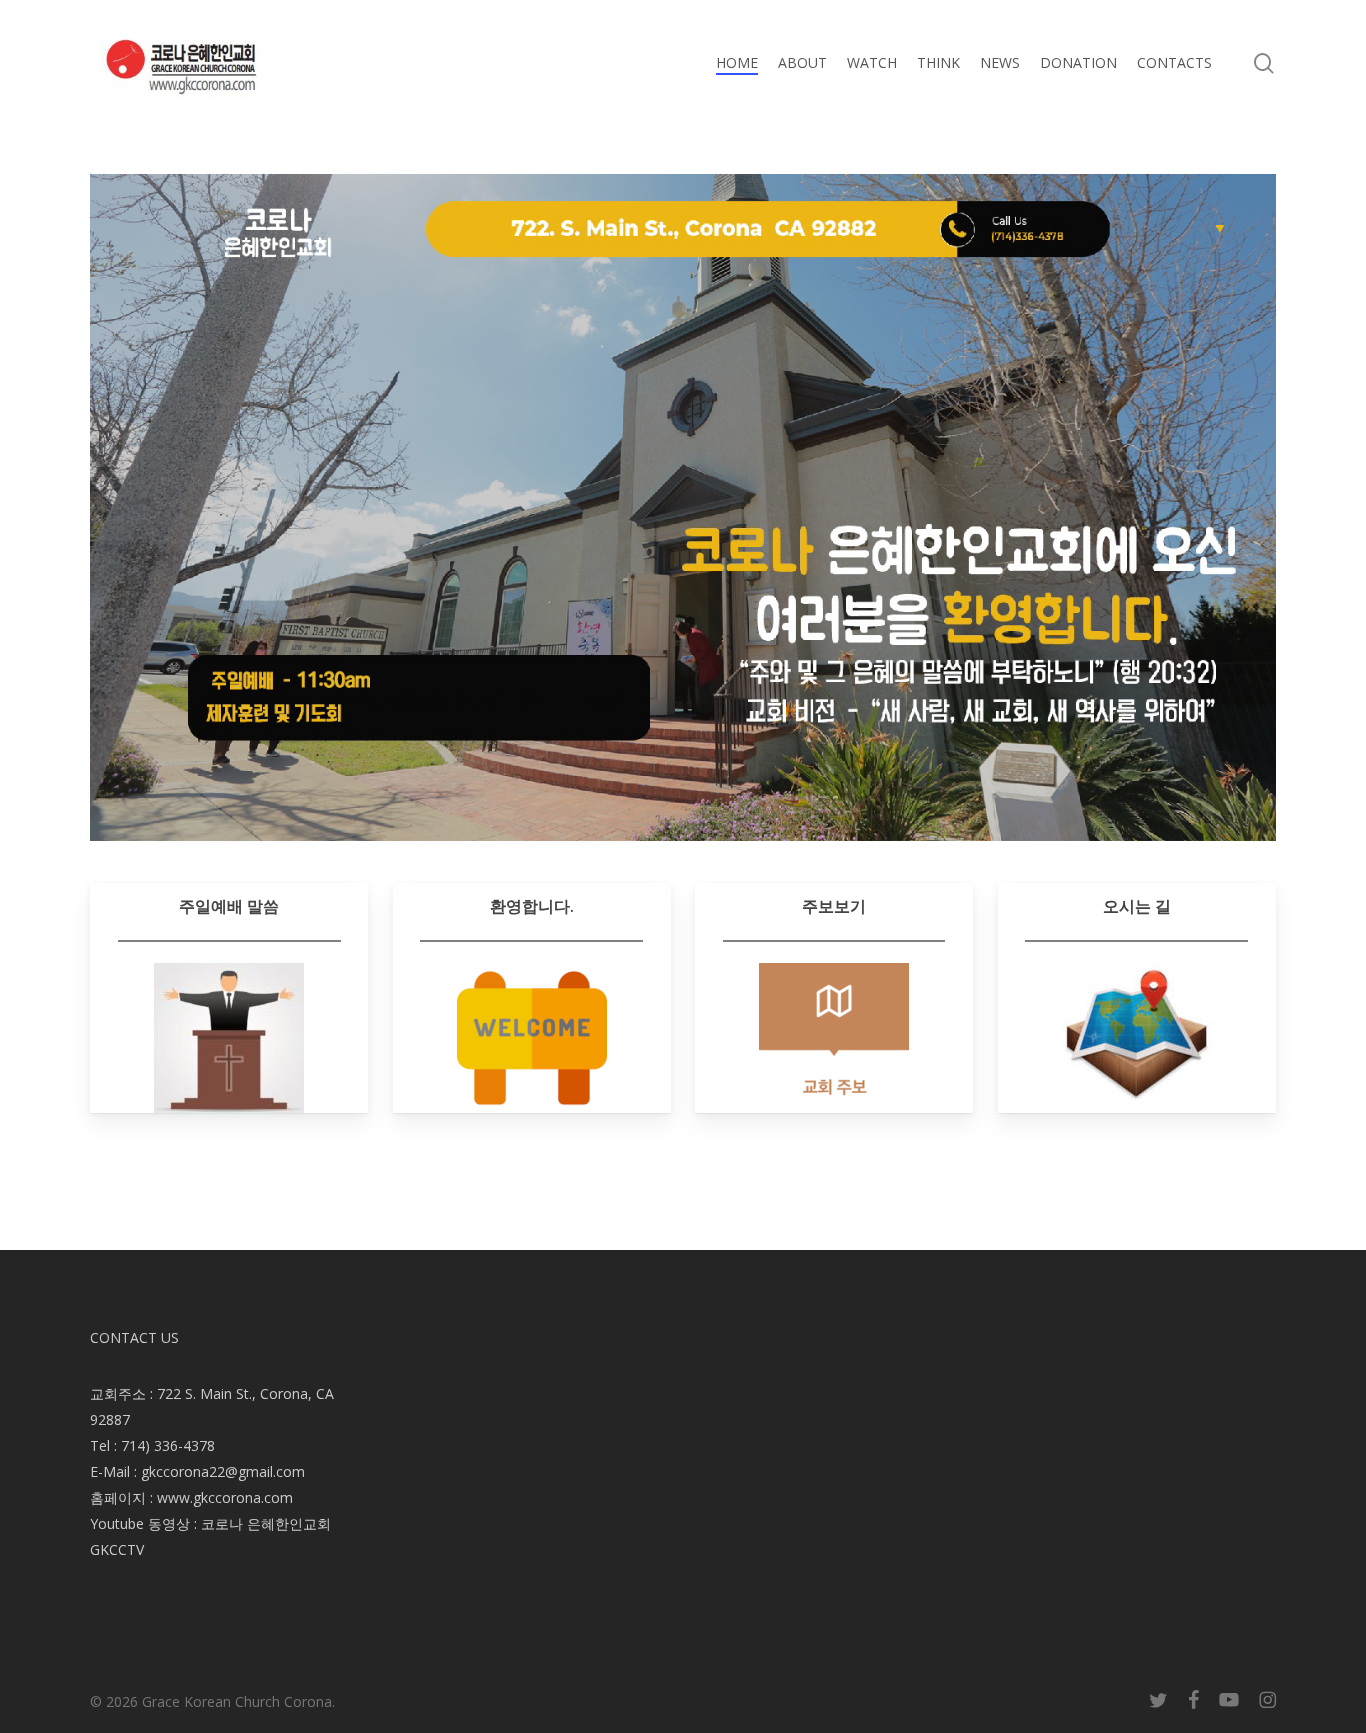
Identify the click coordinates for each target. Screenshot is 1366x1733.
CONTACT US (134, 1337)
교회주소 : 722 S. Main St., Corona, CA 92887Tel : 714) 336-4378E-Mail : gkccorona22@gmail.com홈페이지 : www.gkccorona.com (212, 1445)
